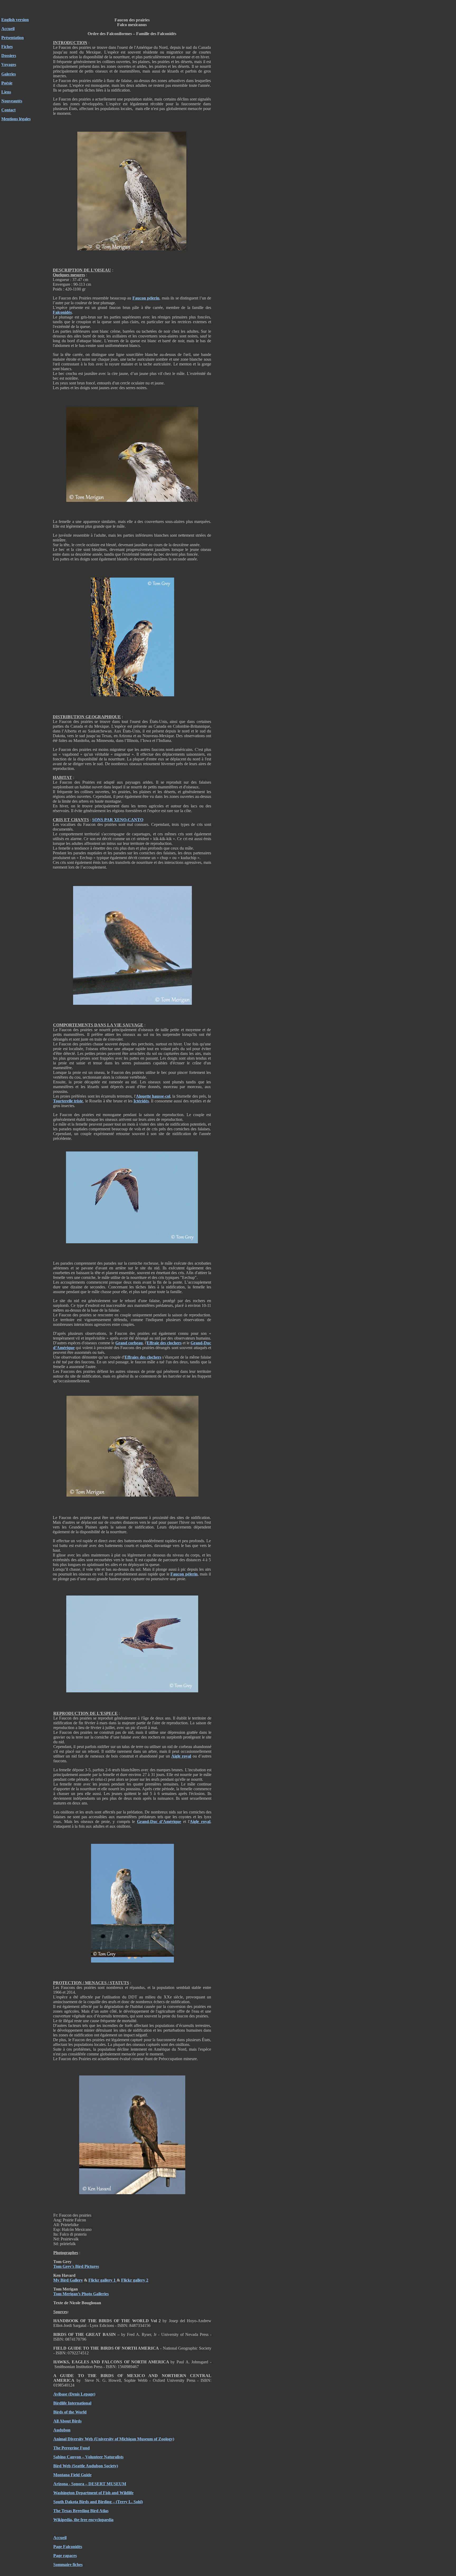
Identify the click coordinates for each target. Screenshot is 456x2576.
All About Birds (67, 2421)
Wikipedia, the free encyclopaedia (83, 2520)
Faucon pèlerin (146, 298)
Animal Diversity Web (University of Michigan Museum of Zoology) (114, 2439)
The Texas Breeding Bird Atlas (81, 2511)
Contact (8, 110)
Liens (6, 92)
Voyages (9, 65)
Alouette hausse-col (153, 1096)
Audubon (62, 2430)
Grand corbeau (129, 1343)
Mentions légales (16, 119)
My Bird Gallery (68, 2280)
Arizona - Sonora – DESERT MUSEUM (90, 2484)
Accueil (8, 29)
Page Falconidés (68, 2547)
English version (15, 20)
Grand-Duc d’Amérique (159, 1822)
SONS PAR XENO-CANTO (118, 820)
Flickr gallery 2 (135, 2280)
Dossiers (9, 56)
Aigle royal (181, 1756)
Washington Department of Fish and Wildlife (93, 2493)
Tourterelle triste (68, 1101)
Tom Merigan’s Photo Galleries (81, 2294)
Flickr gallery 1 (103, 2280)
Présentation (13, 38)
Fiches (7, 47)
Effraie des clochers (164, 1343)
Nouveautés (12, 101)
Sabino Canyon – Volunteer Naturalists (88, 2457)
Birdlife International (72, 2403)
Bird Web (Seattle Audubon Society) (86, 2466)
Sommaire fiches (68, 2565)
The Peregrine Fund (72, 2448)
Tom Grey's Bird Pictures (76, 2266)
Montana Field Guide (72, 2475)
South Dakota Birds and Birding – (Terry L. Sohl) (98, 2502)
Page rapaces (65, 2556)
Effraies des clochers (143, 1357)
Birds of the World (70, 2412)
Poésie (7, 83)
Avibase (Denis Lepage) (74, 2394)
